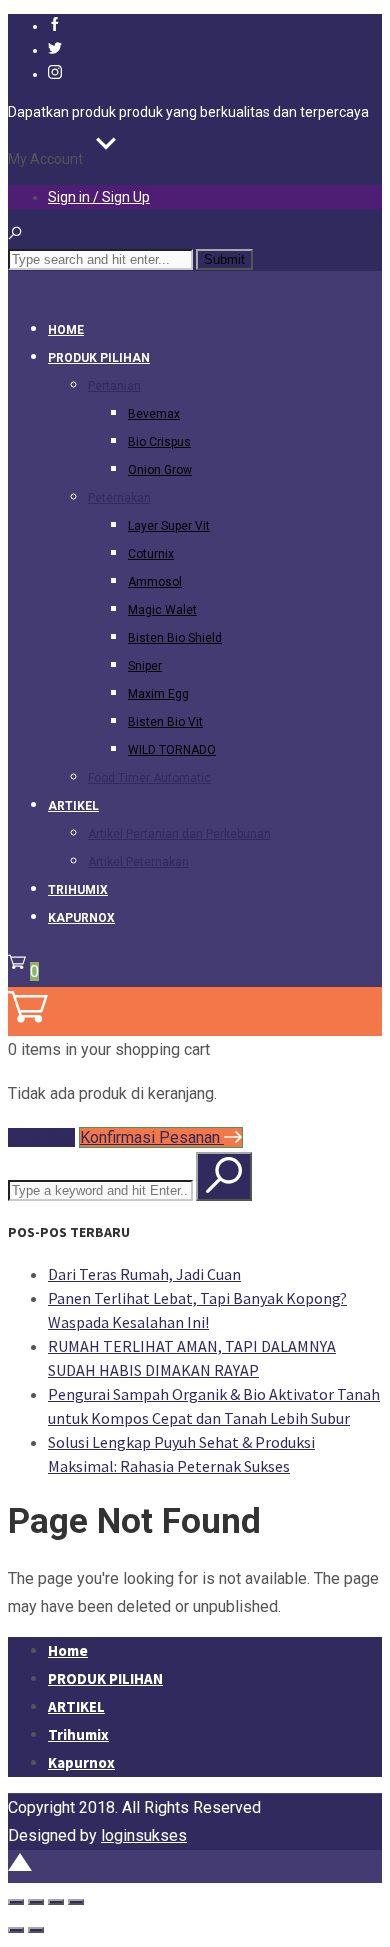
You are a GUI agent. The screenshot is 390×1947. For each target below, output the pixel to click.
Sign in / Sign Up (99, 197)
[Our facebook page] (55, 26)
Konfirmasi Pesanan (152, 1137)
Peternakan (119, 498)
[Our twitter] (55, 50)
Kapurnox (81, 918)
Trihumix (78, 890)
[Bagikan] (56, 1902)
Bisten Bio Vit (165, 722)
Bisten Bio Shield (175, 638)
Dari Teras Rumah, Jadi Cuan (144, 1274)
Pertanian (114, 386)
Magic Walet (162, 610)
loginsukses (144, 1835)
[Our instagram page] (55, 74)
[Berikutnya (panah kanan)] (36, 1930)
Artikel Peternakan (138, 862)
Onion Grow (160, 470)
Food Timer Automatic (149, 778)
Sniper (145, 666)
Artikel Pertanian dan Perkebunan (179, 834)
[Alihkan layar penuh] (36, 1902)
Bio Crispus (159, 442)
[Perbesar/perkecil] (16, 1902)
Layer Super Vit (169, 526)
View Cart (41, 1137)
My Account (45, 159)
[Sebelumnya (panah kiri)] (16, 1930)
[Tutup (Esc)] (76, 1902)
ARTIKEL (73, 806)
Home (66, 330)
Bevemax (154, 414)
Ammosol (155, 582)
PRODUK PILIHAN (99, 358)
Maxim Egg (158, 694)
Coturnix (151, 554)
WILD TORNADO (172, 750)
